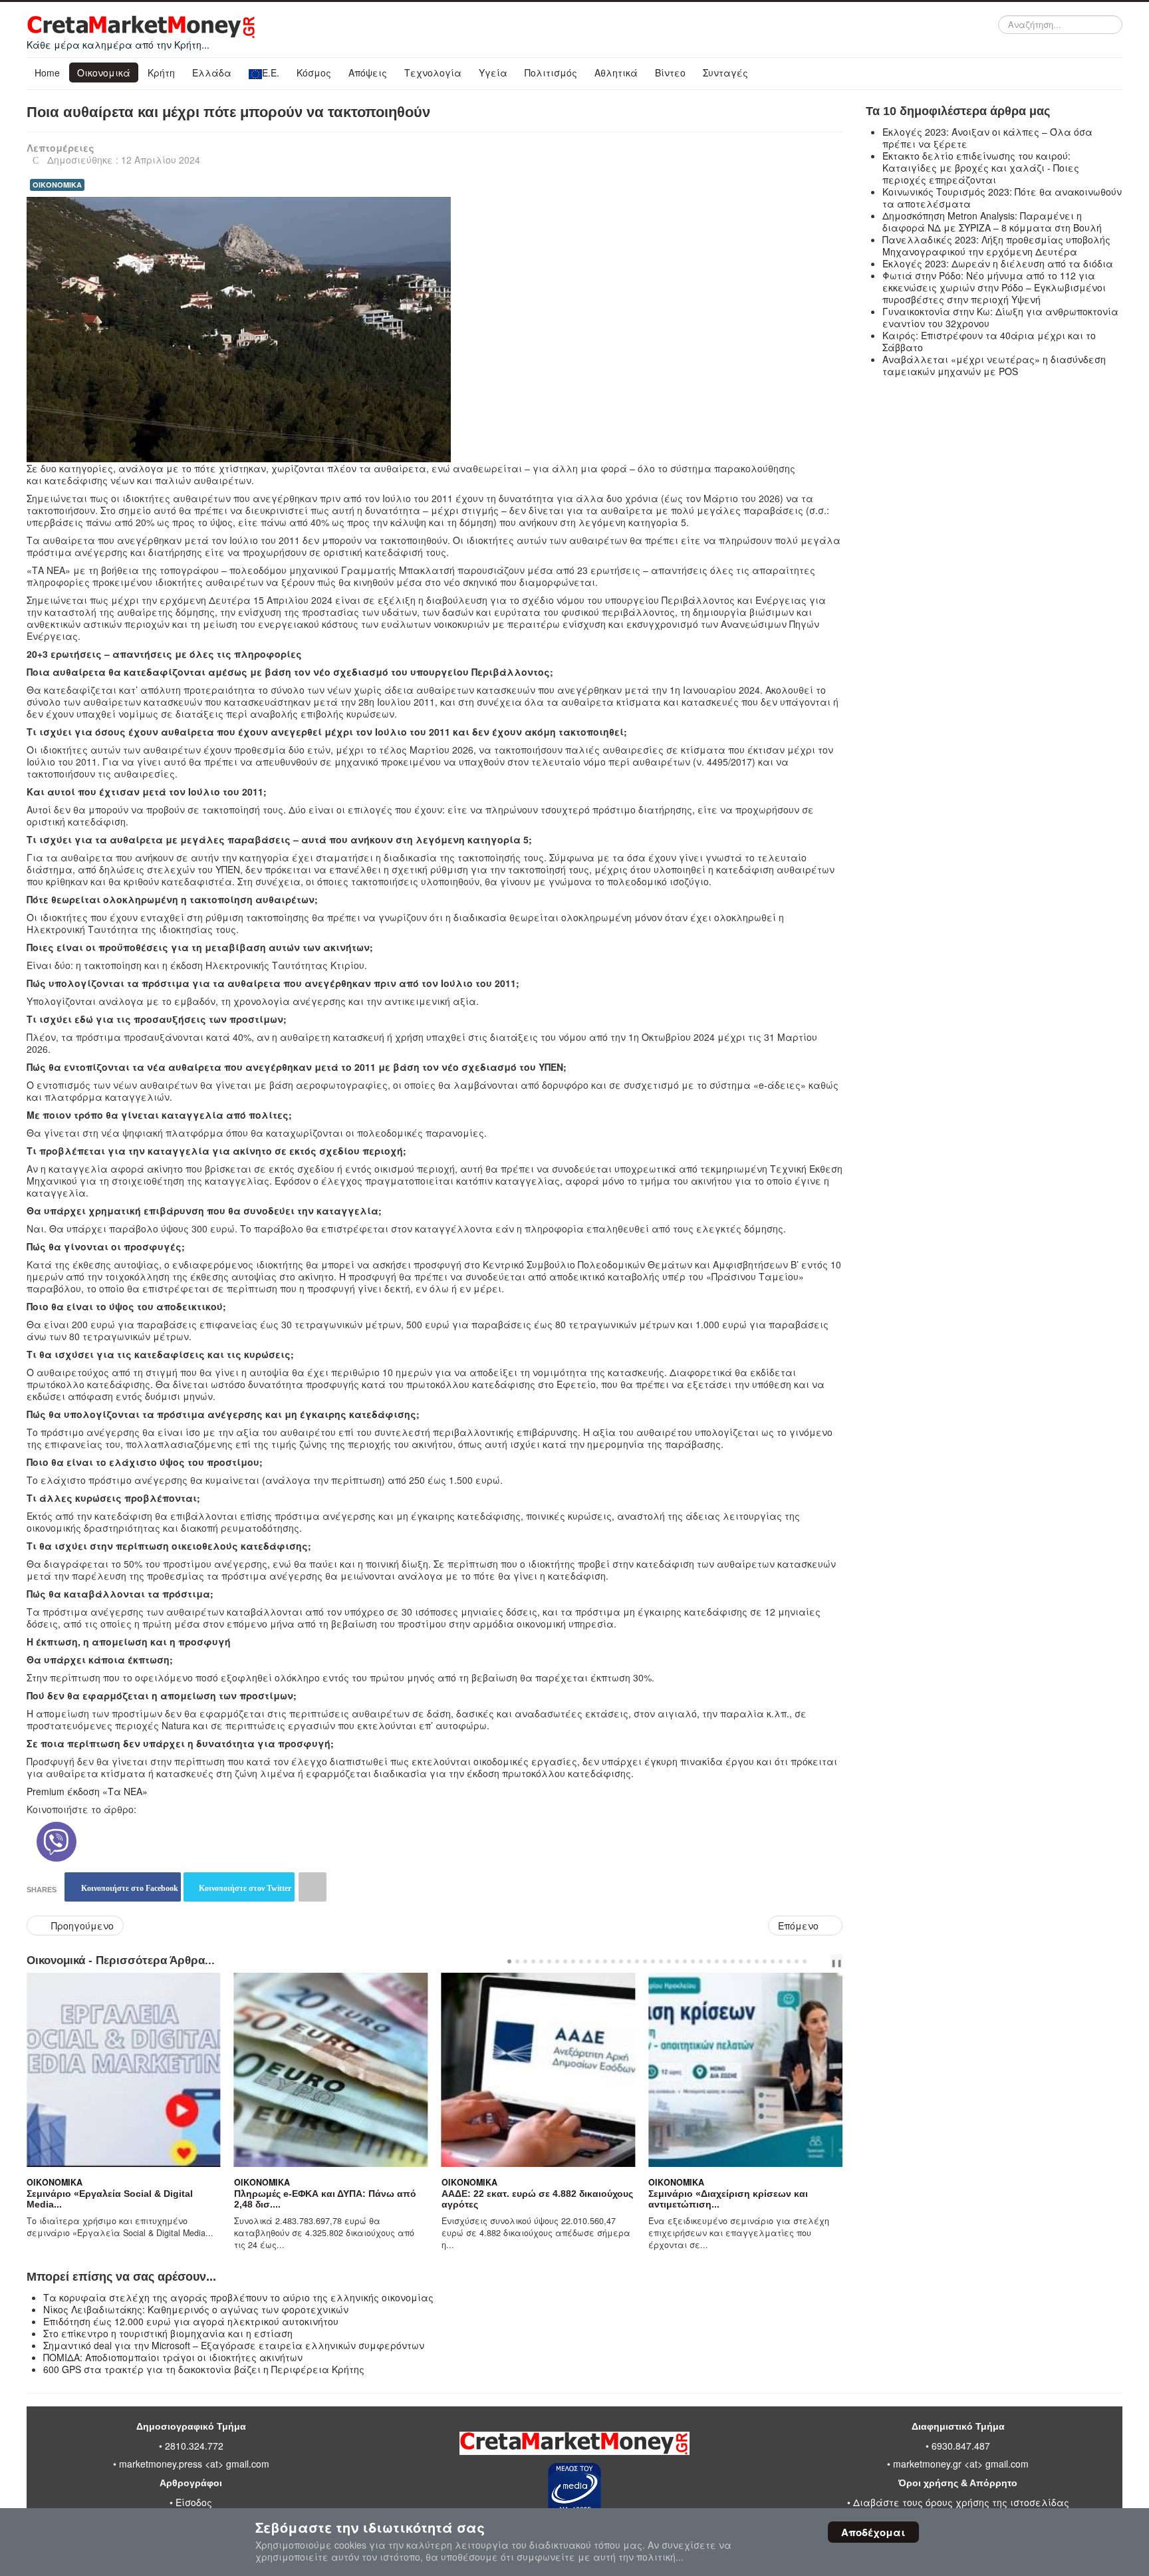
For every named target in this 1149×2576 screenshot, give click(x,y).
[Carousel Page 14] (613, 1961)
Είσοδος (194, 2502)
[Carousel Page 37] (797, 1961)
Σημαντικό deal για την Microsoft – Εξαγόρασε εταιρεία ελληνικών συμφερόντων (234, 2345)
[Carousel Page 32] (757, 1961)
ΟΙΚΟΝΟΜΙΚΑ (57, 185)
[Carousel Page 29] (733, 1961)
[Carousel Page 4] (533, 1961)
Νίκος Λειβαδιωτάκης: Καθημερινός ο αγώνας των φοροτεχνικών (196, 2309)
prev (818, 1961)
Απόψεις (368, 72)
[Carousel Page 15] (621, 1961)
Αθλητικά (616, 72)
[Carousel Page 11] (589, 1961)
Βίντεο (670, 72)
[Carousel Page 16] (629, 1961)
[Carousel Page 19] (653, 1961)
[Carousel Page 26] (709, 1961)
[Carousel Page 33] (765, 1961)
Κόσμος (314, 72)
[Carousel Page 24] (693, 1961)
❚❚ (836, 1962)
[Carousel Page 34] (773, 1961)
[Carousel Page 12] (597, 1961)
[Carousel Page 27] (717, 1961)
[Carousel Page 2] (517, 1961)
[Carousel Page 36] (789, 1961)
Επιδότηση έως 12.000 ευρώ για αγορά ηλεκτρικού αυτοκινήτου (191, 2321)
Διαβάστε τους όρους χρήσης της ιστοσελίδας (961, 2502)
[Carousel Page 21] (669, 1961)
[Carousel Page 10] (581, 1961)
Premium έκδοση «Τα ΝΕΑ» (87, 1791)
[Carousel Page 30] (741, 1961)
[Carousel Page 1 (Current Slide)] (509, 1961)
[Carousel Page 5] (541, 1961)
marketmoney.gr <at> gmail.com (959, 2464)
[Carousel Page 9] (573, 1961)
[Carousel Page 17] (637, 1961)
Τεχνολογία (433, 72)
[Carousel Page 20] (661, 1961)
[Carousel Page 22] (677, 1961)
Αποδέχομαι (873, 2532)
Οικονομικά (104, 72)
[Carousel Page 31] (749, 1961)
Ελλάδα (212, 72)
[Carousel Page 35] (781, 1961)
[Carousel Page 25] (701, 1961)
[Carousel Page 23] (685, 1961)
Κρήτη (161, 72)
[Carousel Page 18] (645, 1961)
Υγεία (493, 72)
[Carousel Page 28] (725, 1961)
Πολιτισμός (551, 72)
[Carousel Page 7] (557, 1961)
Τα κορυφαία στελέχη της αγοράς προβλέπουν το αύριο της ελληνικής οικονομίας (238, 2297)
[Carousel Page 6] (549, 1961)
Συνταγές (725, 72)
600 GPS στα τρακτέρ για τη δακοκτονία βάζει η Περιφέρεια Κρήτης (204, 2369)
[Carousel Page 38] (805, 1961)
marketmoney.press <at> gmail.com (194, 2464)
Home (47, 72)
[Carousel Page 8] (565, 1961)
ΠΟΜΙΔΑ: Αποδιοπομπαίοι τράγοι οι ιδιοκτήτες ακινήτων (173, 2357)
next (829, 1961)
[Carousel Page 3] (525, 1961)
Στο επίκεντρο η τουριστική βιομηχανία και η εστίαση (168, 2333)
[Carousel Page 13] (605, 1961)
